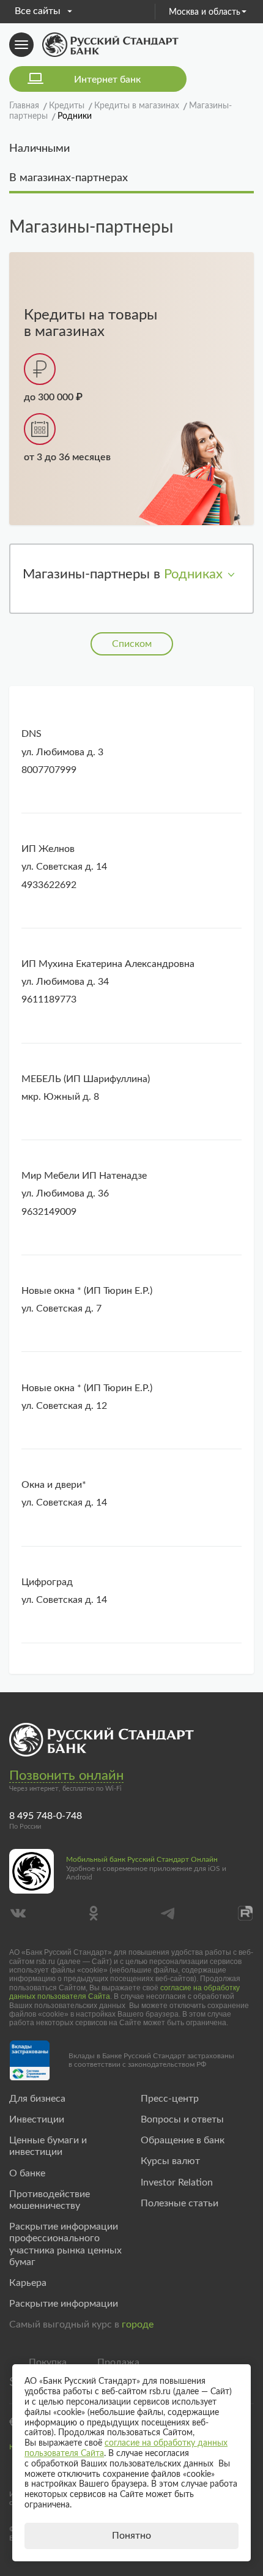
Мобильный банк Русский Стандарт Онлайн (142, 1859)
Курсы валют (170, 2161)
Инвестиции (37, 2119)
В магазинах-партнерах (69, 178)
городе (138, 2324)
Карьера (28, 2283)
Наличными (39, 149)
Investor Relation (177, 2182)
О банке (27, 2173)
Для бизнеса (37, 2099)
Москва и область (205, 12)
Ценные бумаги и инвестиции (48, 2146)
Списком (132, 644)
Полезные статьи (180, 2203)
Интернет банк (107, 80)
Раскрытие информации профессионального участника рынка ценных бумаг (65, 2244)
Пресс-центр (170, 2099)
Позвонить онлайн (66, 1775)
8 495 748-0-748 (46, 1816)
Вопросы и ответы (182, 2119)
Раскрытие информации (64, 2304)
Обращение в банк (183, 2140)
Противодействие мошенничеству (50, 2200)
